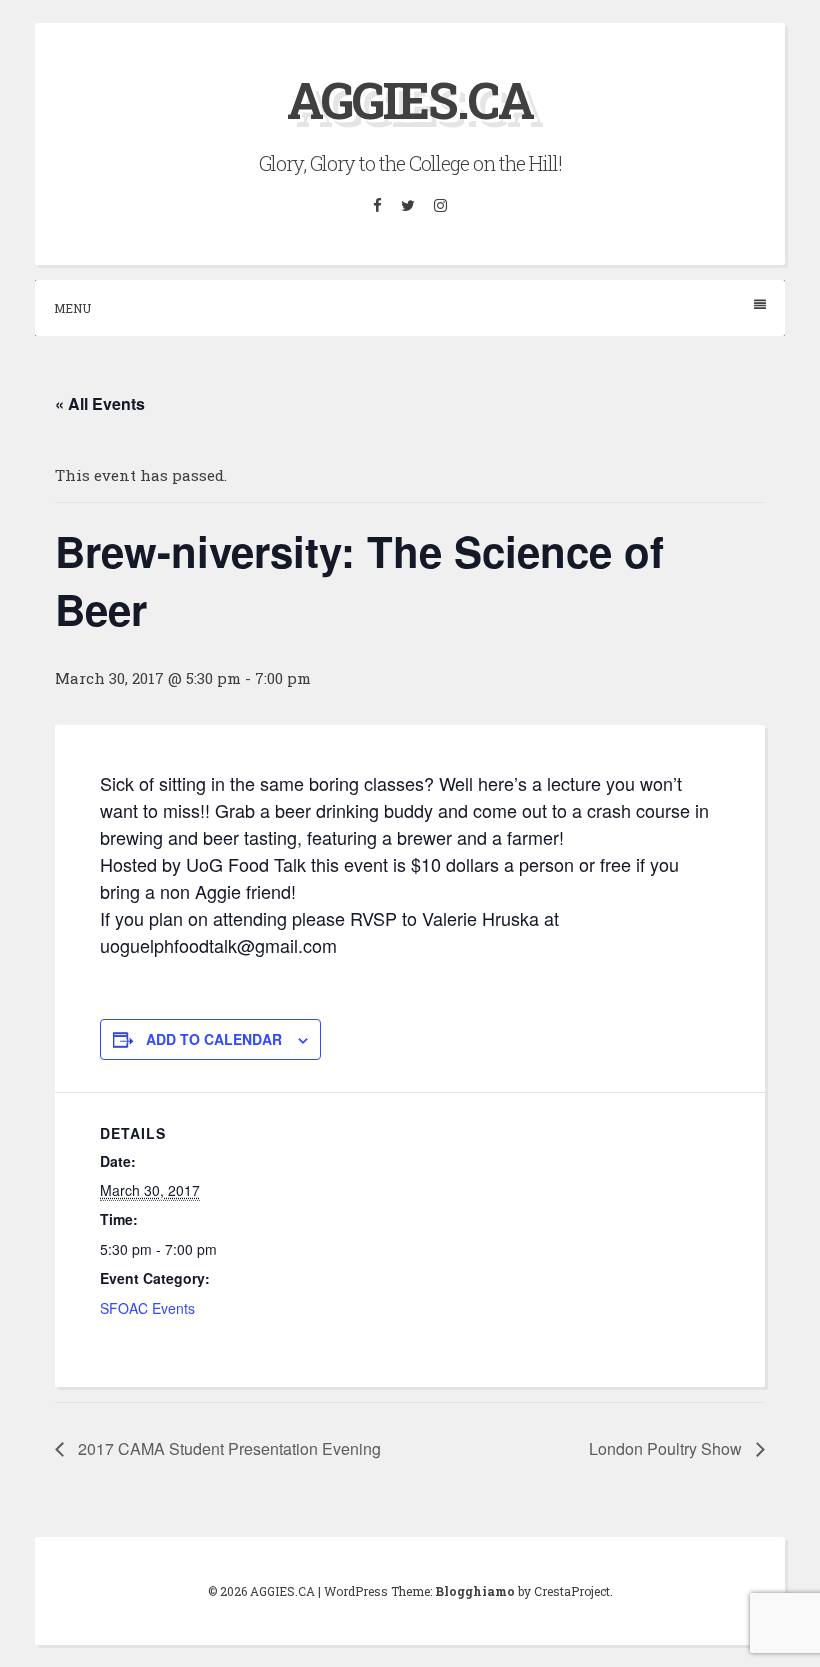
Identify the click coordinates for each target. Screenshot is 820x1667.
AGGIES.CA (410, 100)
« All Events (100, 403)
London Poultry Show (667, 1448)
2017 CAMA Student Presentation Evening (227, 1448)
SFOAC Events (147, 1308)
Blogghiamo (475, 1591)
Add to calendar (214, 1039)
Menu (72, 308)
